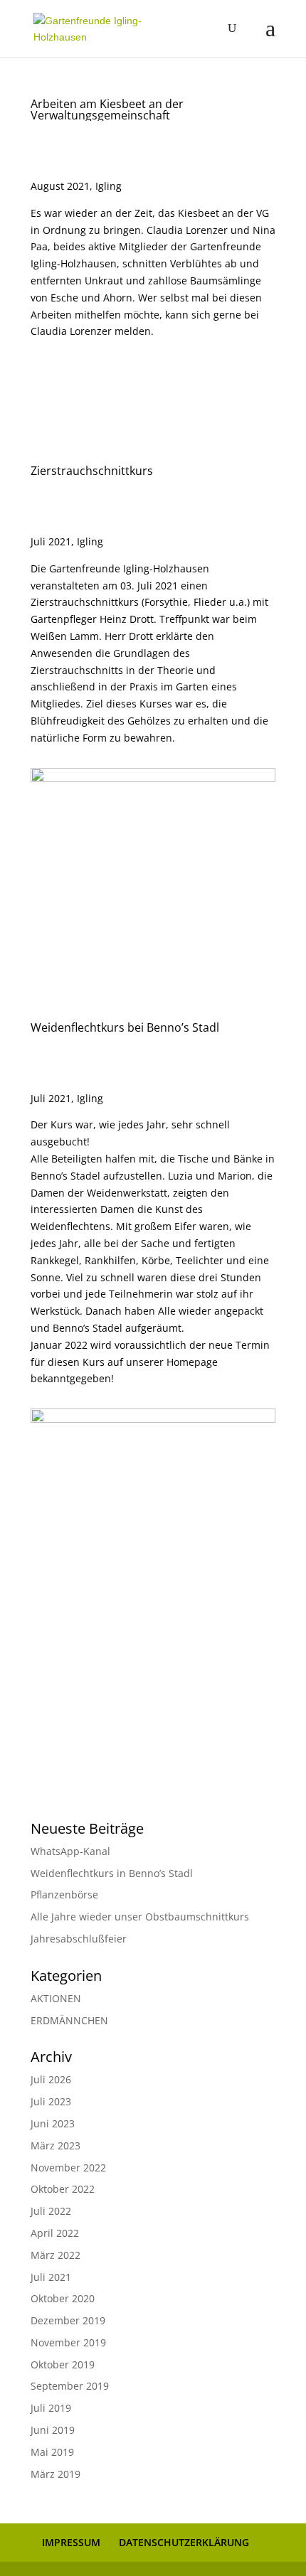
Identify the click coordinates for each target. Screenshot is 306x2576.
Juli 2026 (51, 2079)
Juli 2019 (51, 2408)
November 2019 (68, 2342)
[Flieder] (153, 935)
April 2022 (55, 2233)
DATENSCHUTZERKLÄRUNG (184, 2542)
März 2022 (56, 2255)
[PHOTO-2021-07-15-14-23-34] (153, 1735)
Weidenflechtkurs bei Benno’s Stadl (125, 1027)
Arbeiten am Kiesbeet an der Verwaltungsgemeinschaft (107, 109)
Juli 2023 (51, 2101)
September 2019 (70, 2386)
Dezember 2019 (68, 2320)
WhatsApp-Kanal (70, 1851)
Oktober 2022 (63, 2189)
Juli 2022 (51, 2211)
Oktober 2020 (63, 2298)
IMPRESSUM (71, 2542)
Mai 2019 (52, 2452)
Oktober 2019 (63, 2364)
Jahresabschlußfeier (79, 1939)
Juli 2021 (51, 2277)
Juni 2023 (53, 2123)
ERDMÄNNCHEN (69, 2020)
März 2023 (56, 2145)
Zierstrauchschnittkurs (92, 471)
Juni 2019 (53, 2430)
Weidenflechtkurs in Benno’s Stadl (112, 1873)
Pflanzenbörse (64, 1894)
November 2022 (68, 2168)
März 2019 (56, 2474)
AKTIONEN (56, 1998)
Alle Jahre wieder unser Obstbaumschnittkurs (140, 1917)
